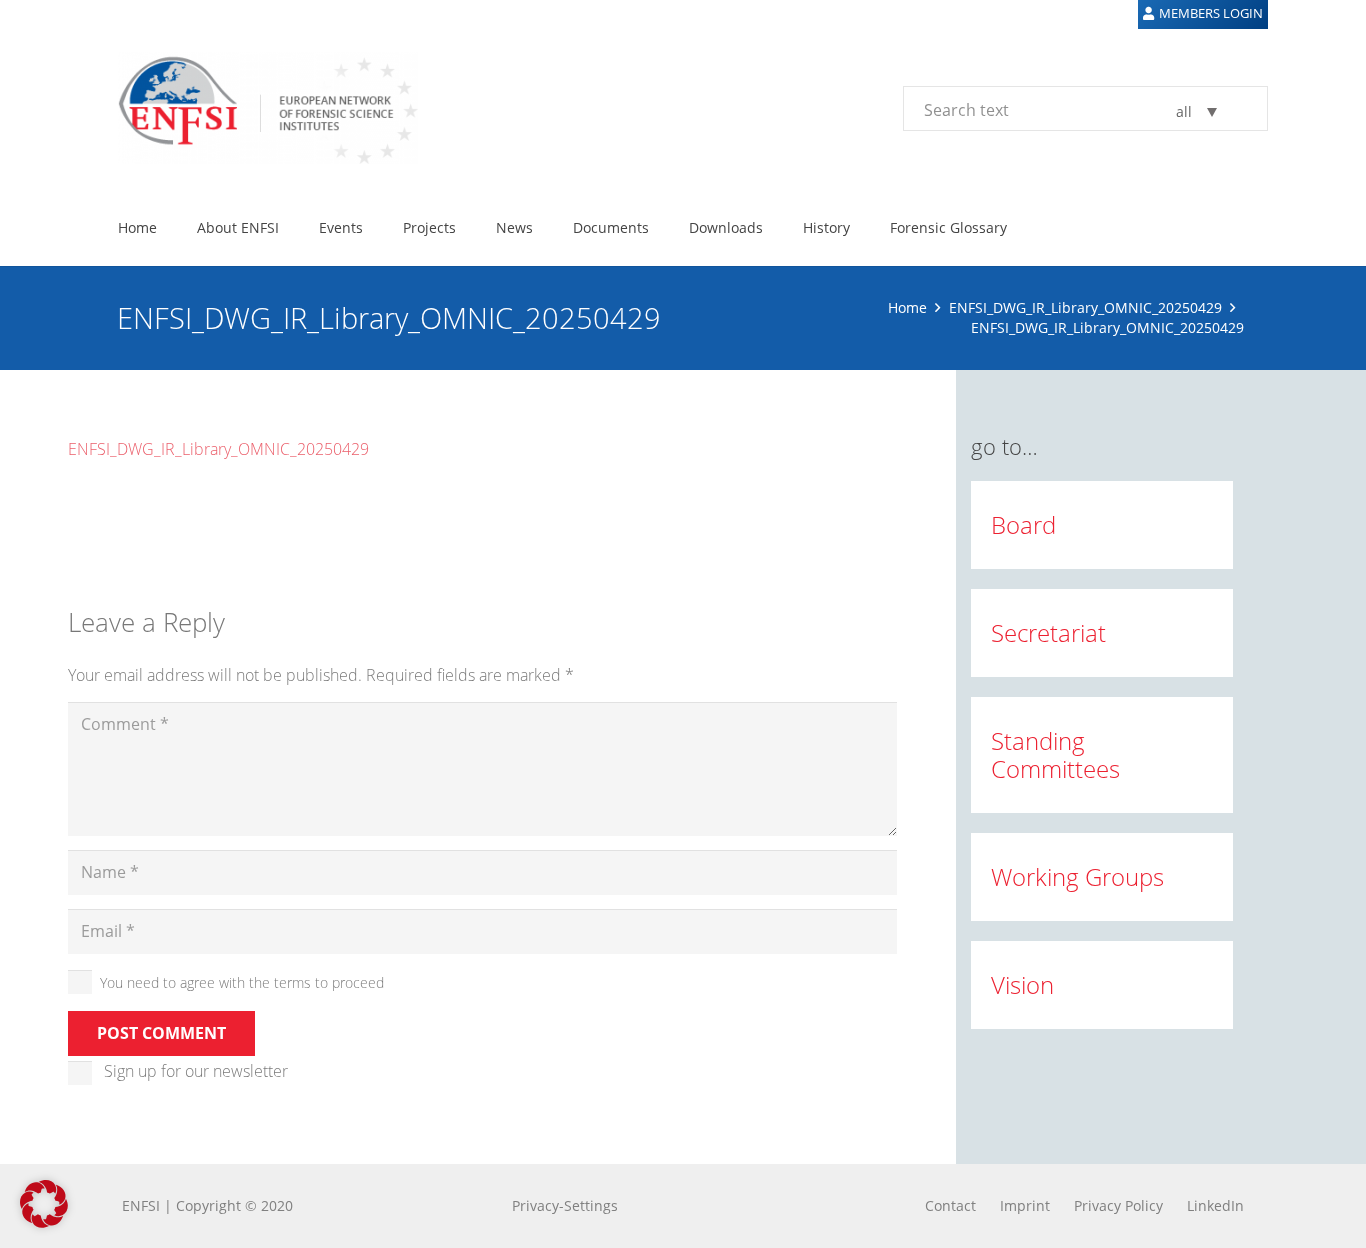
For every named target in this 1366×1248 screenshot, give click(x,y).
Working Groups (1077, 876)
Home (907, 307)
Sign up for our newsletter (196, 1071)
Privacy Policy (1118, 1205)
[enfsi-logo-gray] (258, 108)
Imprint (1025, 1205)
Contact (950, 1205)
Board (1023, 524)
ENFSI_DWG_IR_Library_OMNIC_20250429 (1085, 307)
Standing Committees (1055, 754)
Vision (1022, 984)
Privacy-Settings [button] (565, 1205)
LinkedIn (1215, 1205)
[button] (44, 1204)
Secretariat (1048, 632)
